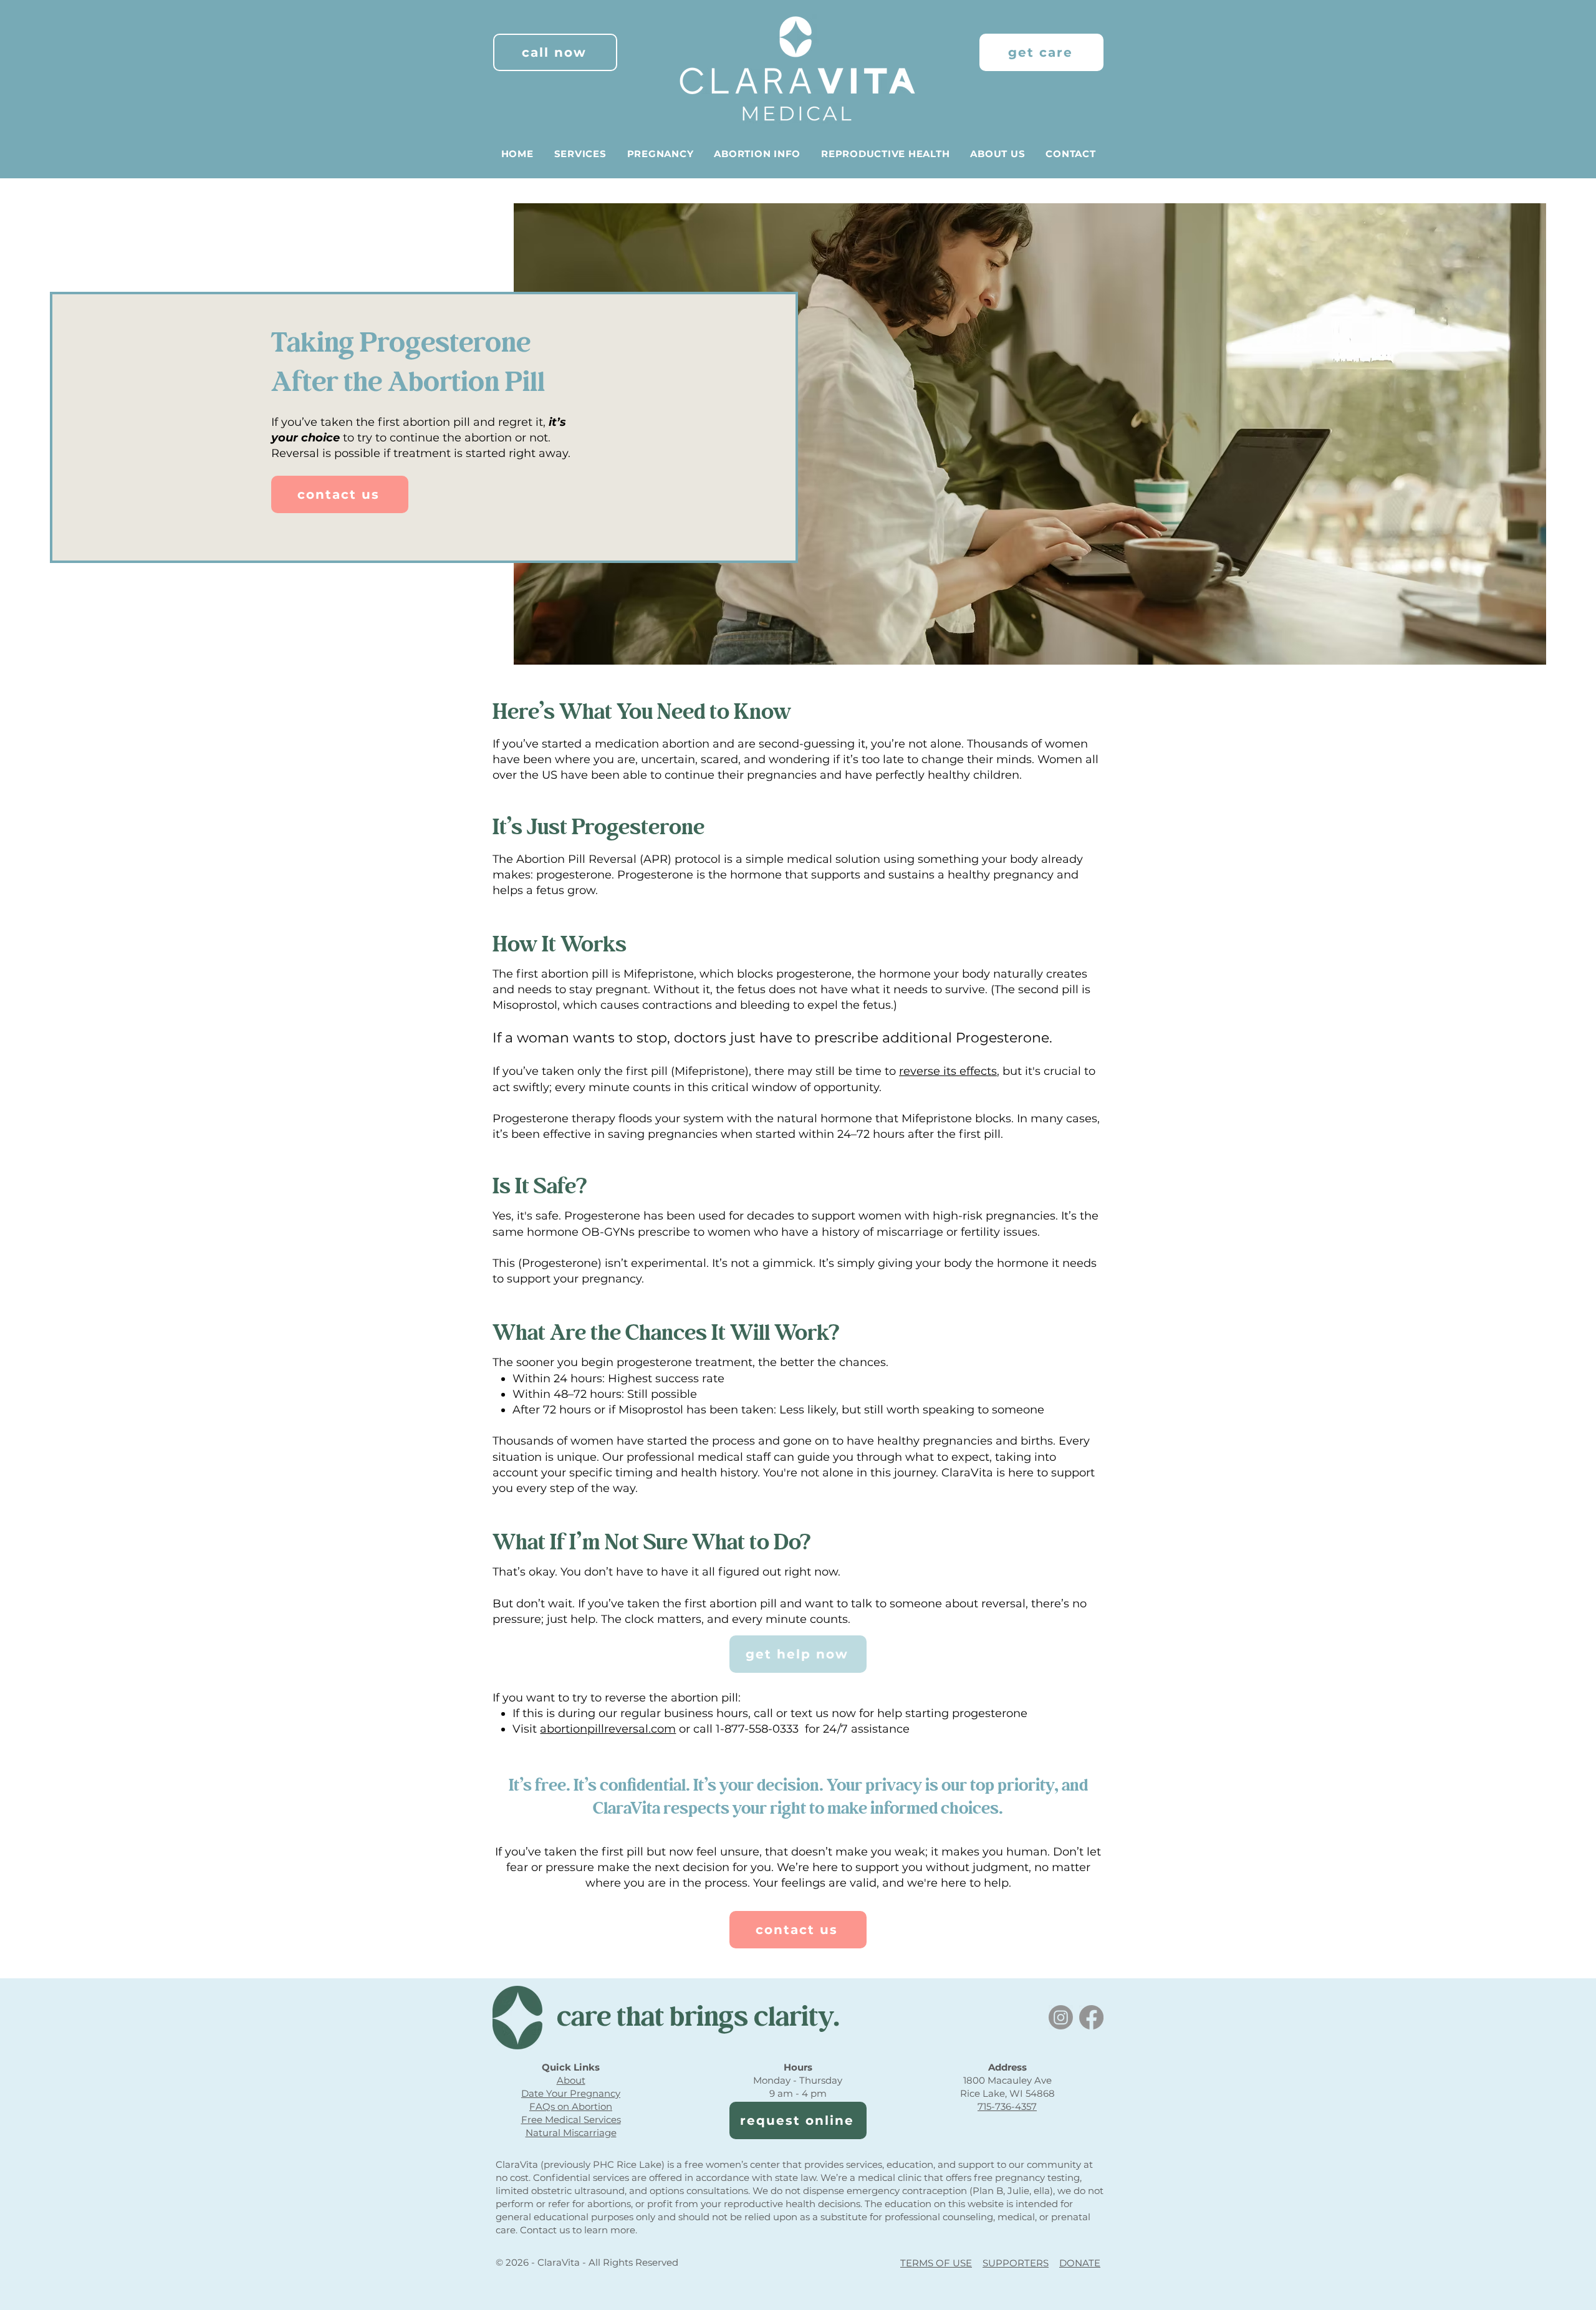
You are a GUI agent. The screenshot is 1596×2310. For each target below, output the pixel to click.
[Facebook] (1091, 2017)
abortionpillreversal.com (608, 1729)
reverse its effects (948, 1071)
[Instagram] (1061, 2017)
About (571, 2080)
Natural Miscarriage (571, 2133)
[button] (580, 154)
